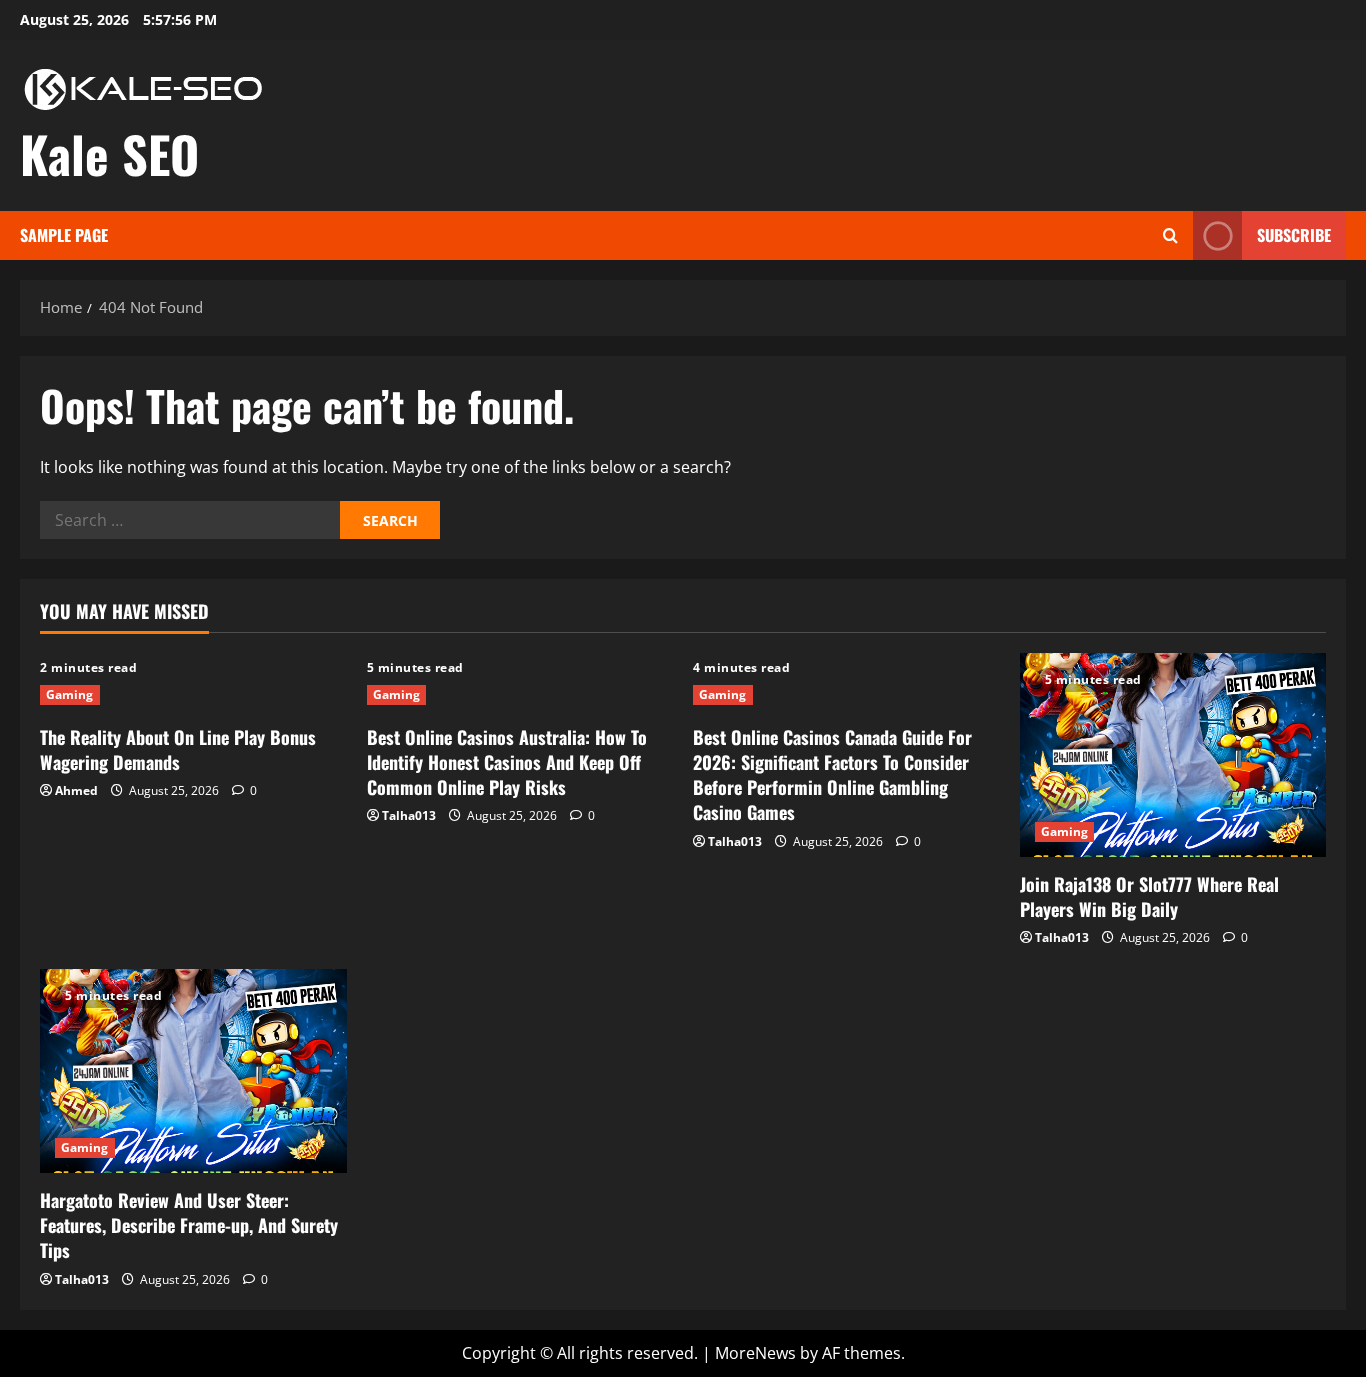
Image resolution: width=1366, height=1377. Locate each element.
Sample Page (64, 235)
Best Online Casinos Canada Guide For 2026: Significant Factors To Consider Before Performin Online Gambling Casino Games (832, 775)
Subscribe (1294, 235)
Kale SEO (109, 153)
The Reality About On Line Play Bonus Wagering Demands (178, 749)
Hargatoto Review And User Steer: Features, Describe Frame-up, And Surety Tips (189, 1225)
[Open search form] (1170, 235)
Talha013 (409, 815)
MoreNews (755, 1353)
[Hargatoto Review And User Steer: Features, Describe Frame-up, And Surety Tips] (193, 1071)
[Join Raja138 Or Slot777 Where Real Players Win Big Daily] (1173, 755)
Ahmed (76, 790)
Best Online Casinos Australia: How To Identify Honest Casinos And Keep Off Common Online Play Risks (507, 762)
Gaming (70, 694)
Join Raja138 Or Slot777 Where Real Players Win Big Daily (1149, 896)
